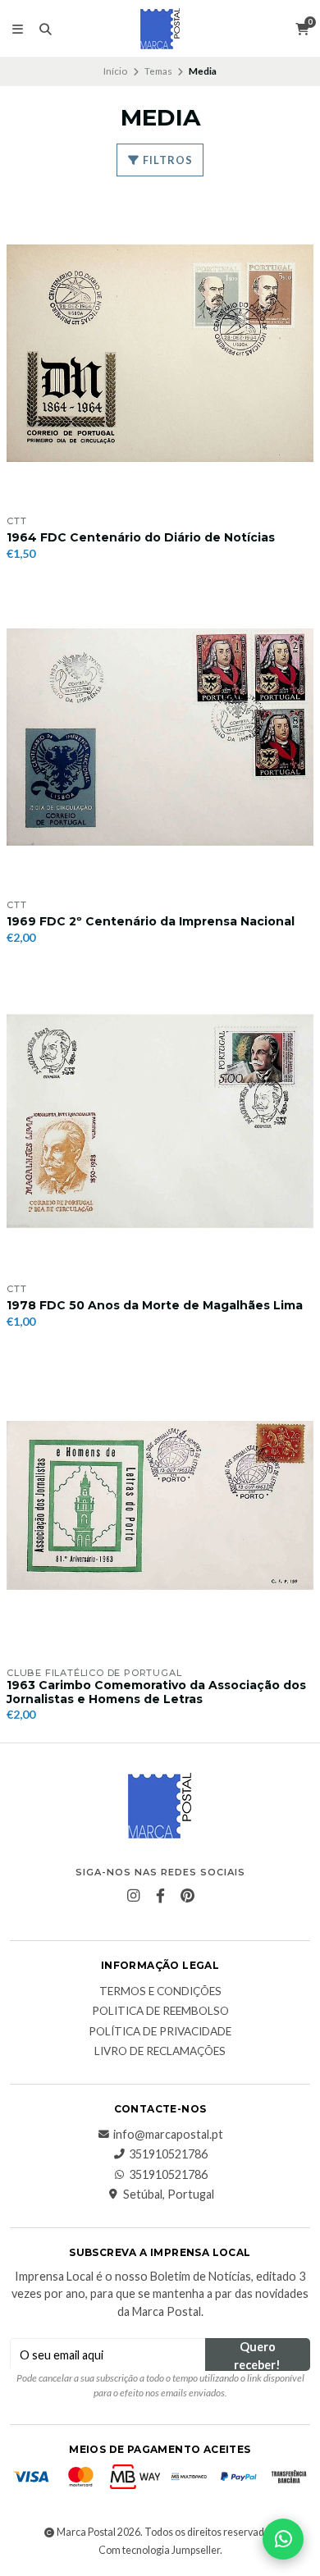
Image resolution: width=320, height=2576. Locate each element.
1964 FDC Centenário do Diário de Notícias (141, 538)
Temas (158, 71)
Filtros (167, 160)
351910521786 (168, 2154)
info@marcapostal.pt (168, 2135)
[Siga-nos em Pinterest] (187, 1896)
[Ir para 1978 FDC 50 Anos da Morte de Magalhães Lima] (160, 1121)
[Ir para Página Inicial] (160, 29)
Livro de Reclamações (160, 2052)
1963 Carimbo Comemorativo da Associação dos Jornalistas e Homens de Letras (156, 1692)
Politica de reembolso (160, 2012)
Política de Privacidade (160, 2032)
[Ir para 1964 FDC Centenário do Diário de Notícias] (160, 354)
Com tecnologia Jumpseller (159, 2550)
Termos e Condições (160, 1992)
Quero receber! (257, 2355)
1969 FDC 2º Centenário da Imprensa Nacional (151, 922)
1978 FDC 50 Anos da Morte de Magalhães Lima (155, 1306)
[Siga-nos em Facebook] (160, 1896)
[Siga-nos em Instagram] (133, 1896)
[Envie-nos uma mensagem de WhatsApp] (283, 2539)
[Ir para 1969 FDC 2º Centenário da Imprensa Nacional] (160, 738)
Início (115, 71)
